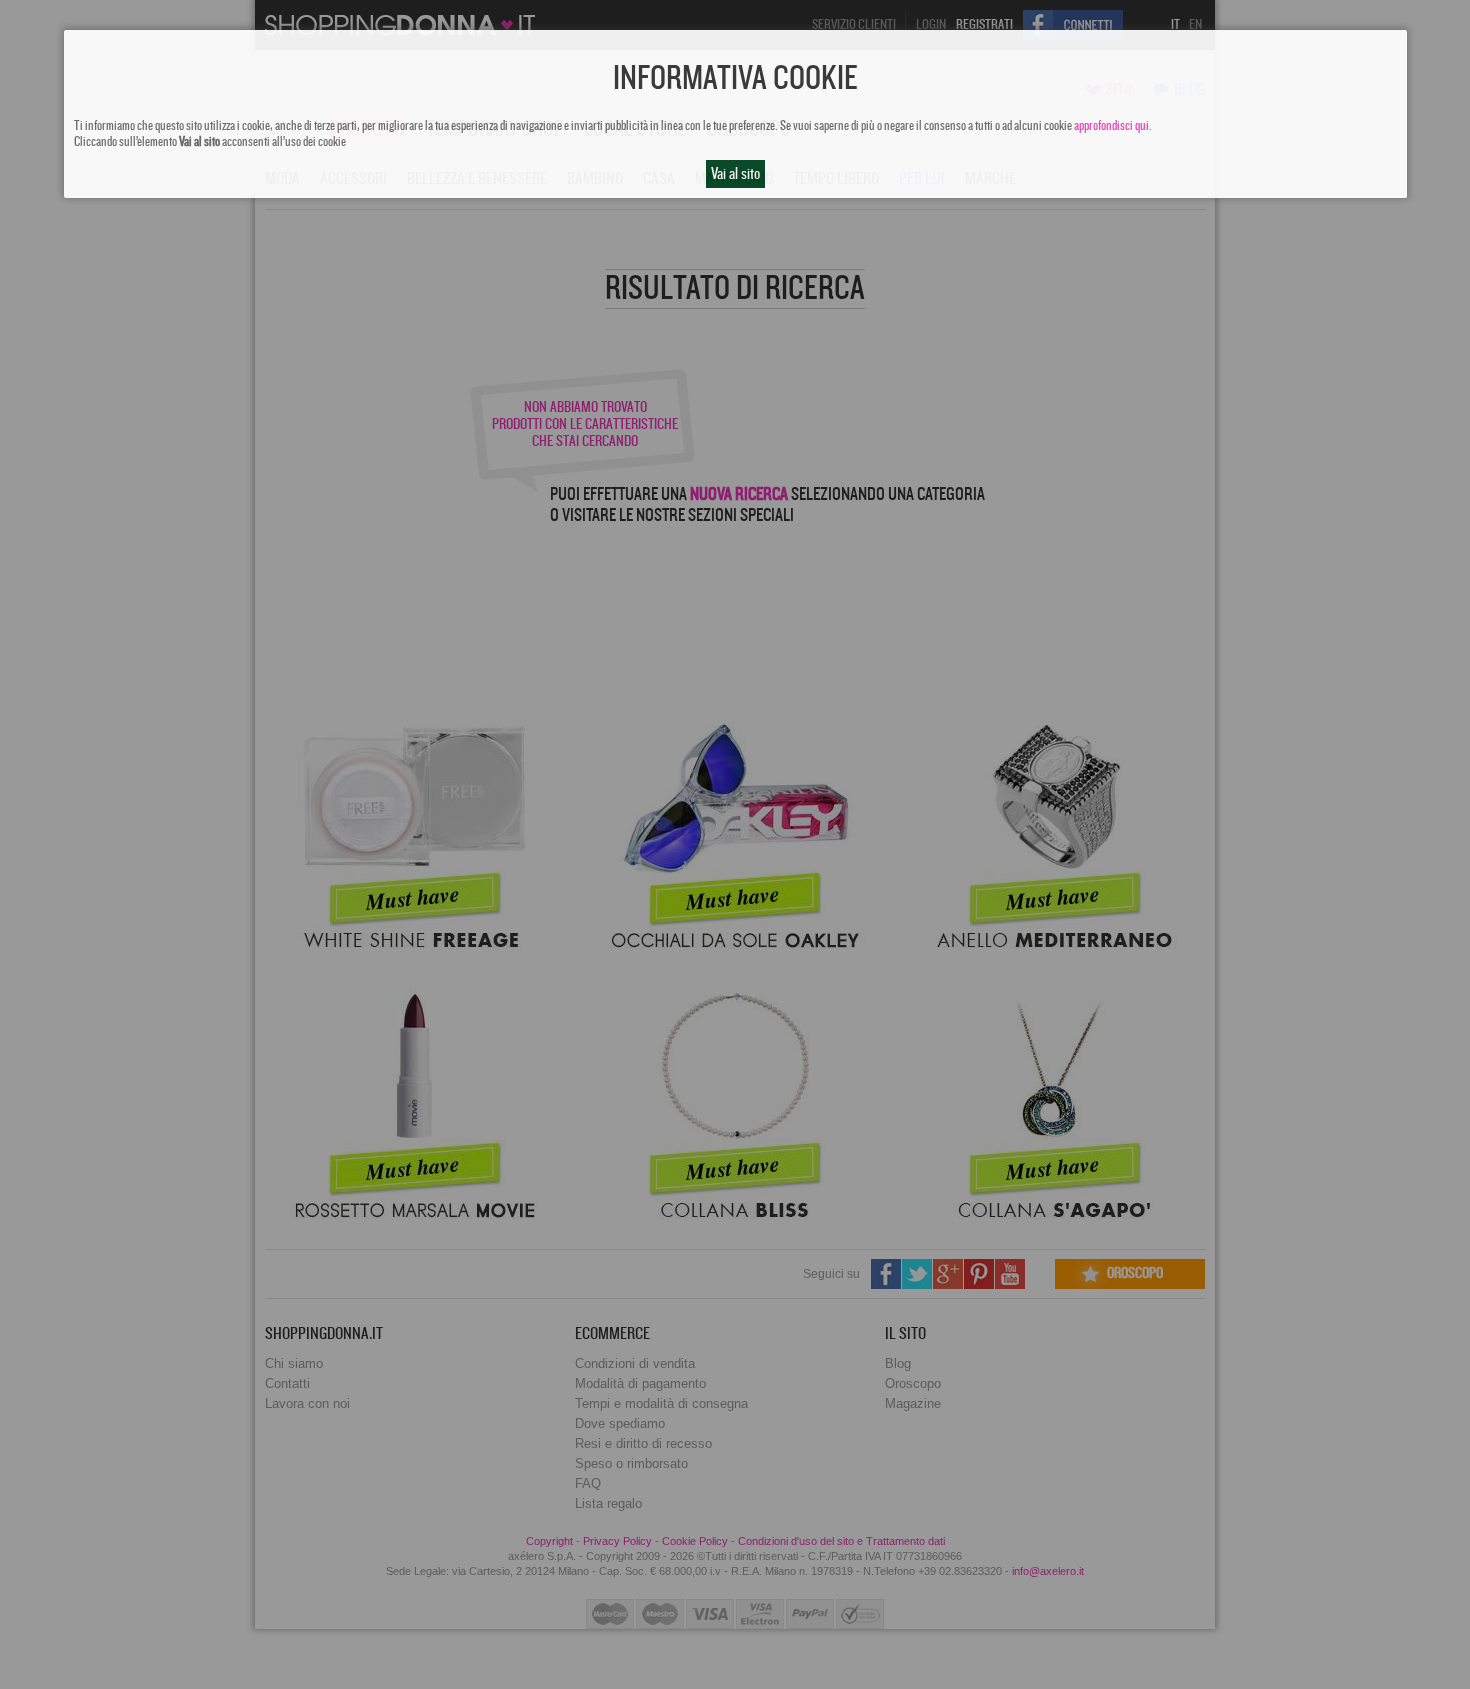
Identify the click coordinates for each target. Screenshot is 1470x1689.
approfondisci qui (1111, 126)
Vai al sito (735, 174)
